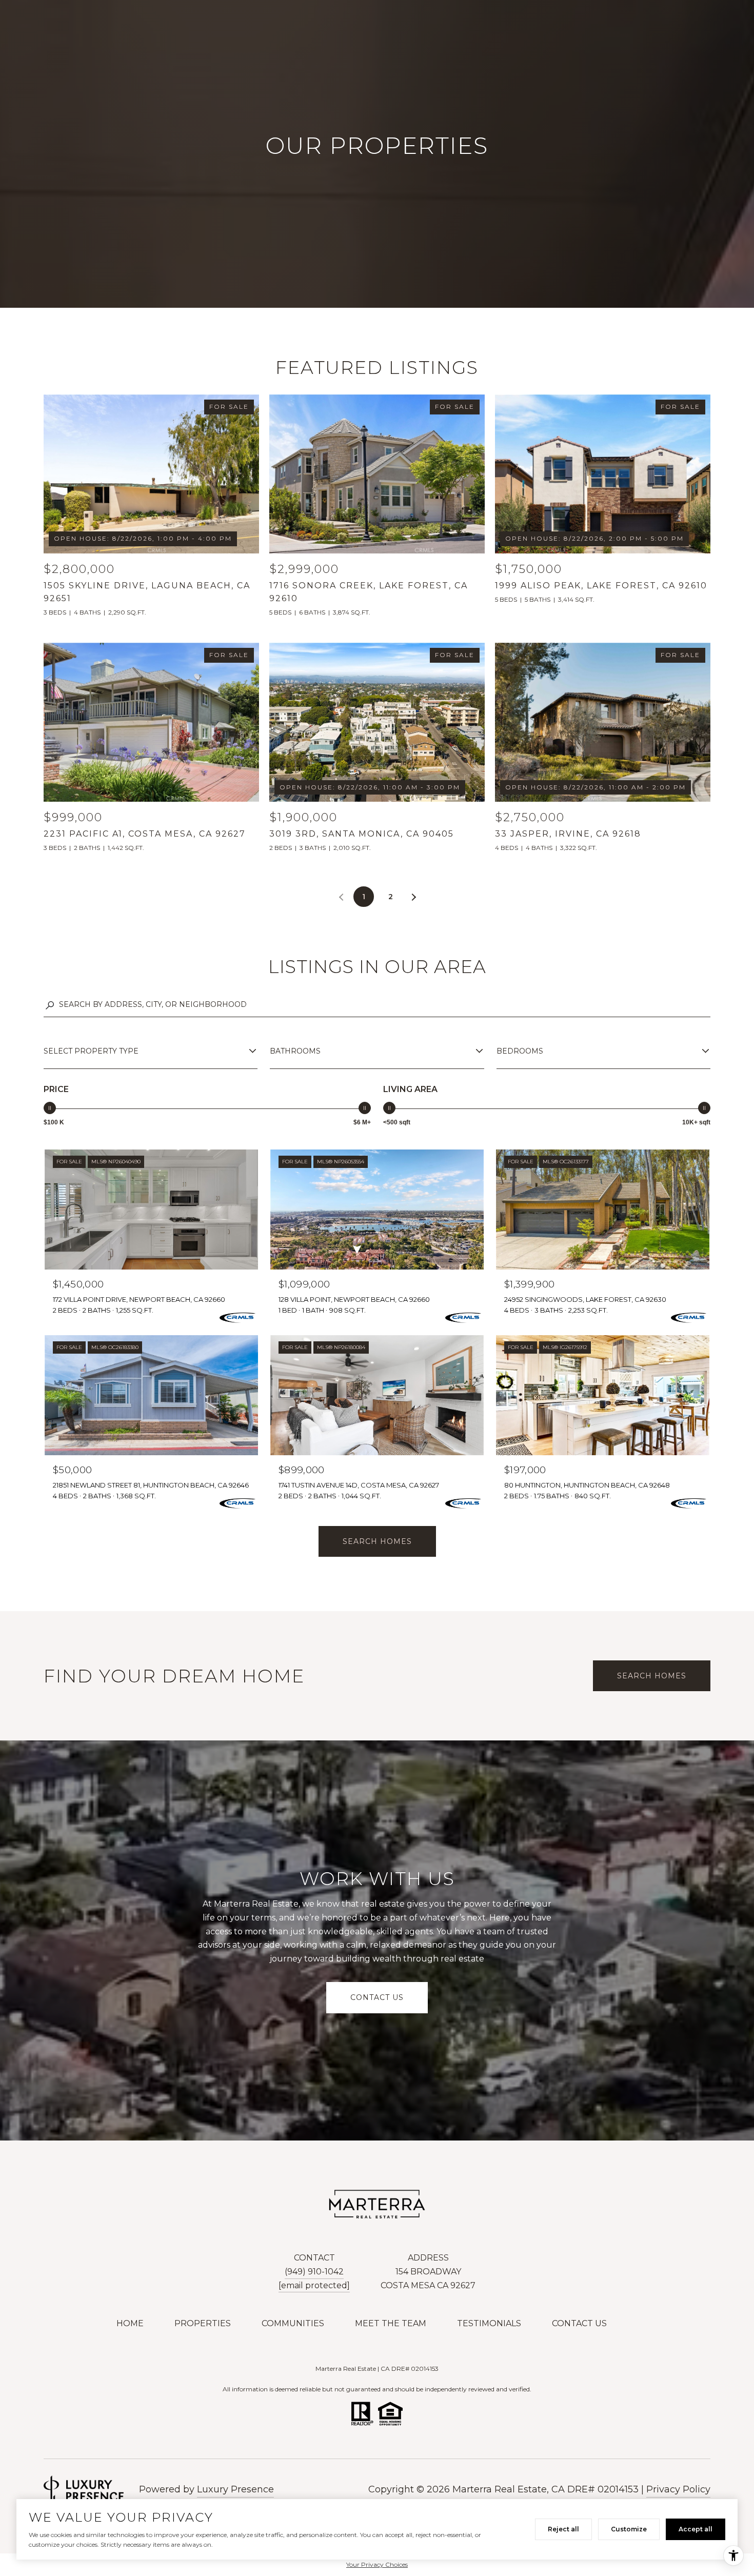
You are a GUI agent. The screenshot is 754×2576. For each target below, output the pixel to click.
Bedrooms (520, 1051)
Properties (203, 2323)
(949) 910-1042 (314, 2272)
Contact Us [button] (377, 1997)
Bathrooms (295, 1051)
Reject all (563, 2529)
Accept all (696, 2529)
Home (130, 2323)
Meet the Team (391, 2323)
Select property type (91, 1051)
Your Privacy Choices (377, 2564)
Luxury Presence (235, 2489)
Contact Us (579, 2323)
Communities (293, 2323)
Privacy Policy (678, 2489)
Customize (629, 2529)
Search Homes (377, 1541)
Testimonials (489, 2323)
